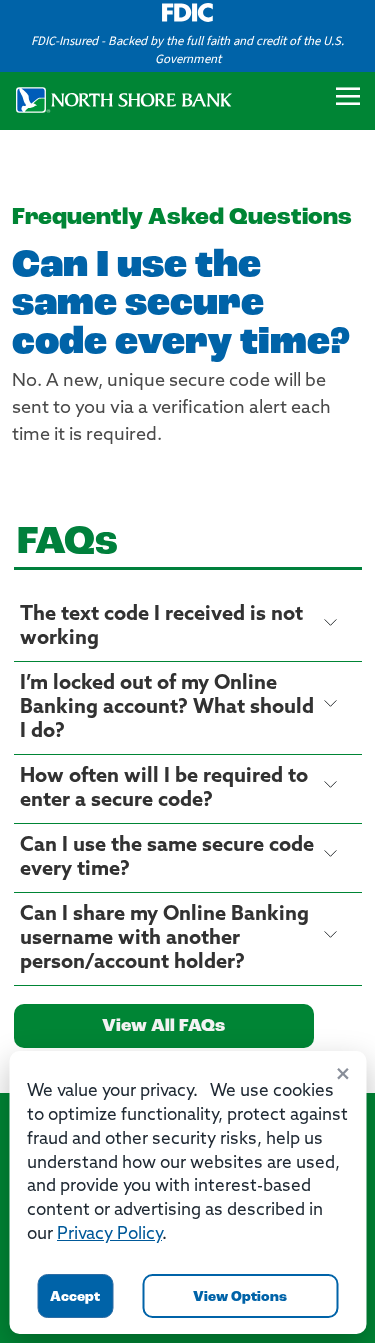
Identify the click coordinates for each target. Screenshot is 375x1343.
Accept (75, 1297)
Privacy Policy (109, 1234)
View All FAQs (163, 1027)
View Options (240, 1297)
